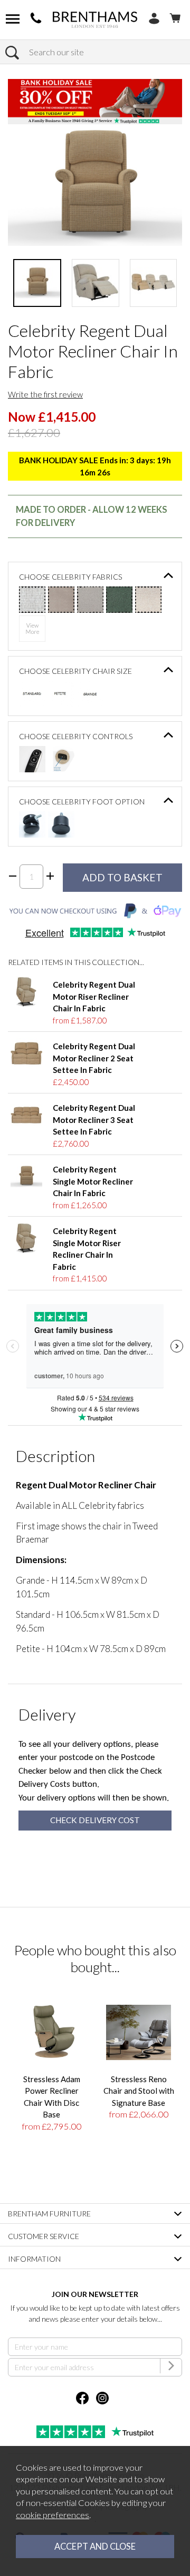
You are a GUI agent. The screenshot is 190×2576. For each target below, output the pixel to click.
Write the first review (45, 394)
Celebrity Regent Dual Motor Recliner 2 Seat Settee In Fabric (94, 1058)
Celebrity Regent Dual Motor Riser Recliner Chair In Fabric (94, 996)
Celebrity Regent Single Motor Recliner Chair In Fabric (93, 1181)
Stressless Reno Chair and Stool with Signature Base (139, 2091)
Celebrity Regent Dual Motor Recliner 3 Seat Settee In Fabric (94, 1120)
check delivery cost (95, 1820)
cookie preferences (53, 2515)
